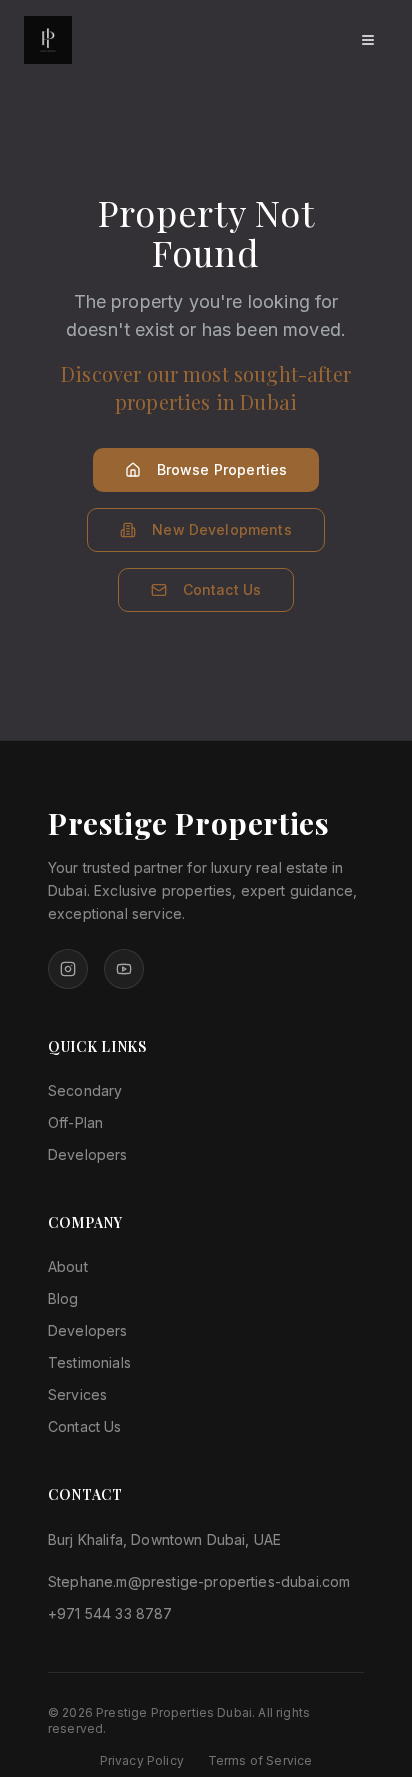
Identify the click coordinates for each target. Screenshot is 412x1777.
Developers (88, 1154)
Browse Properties (222, 469)
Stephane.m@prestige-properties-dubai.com (199, 1581)
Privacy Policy (142, 1760)
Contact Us (222, 589)
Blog (63, 1298)
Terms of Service (260, 1760)
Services (77, 1394)
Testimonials (89, 1362)
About (68, 1266)
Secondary (85, 1090)
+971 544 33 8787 (110, 1613)
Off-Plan (75, 1122)
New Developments (222, 529)
